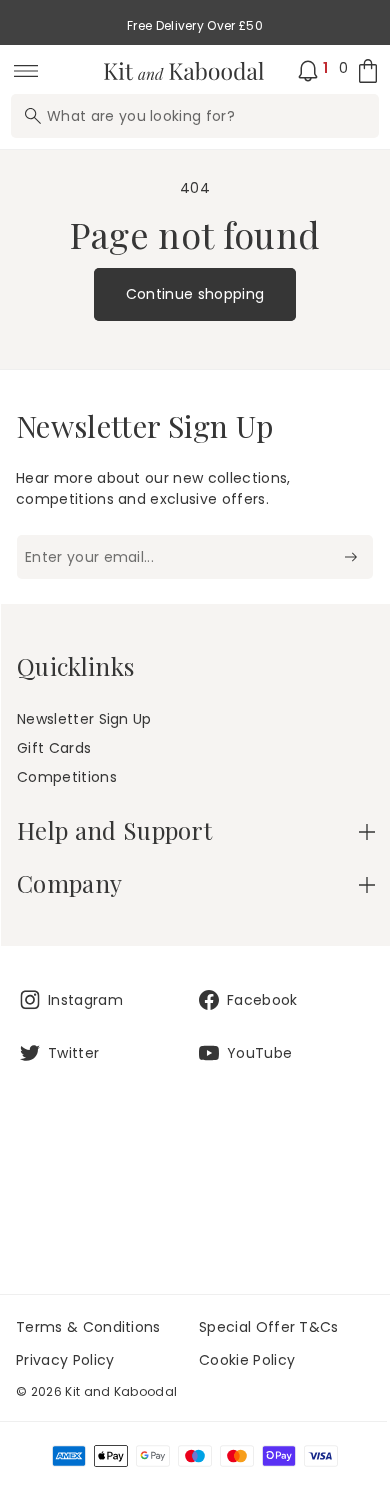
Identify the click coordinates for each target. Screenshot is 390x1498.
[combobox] (195, 116)
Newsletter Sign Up (84, 719)
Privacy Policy (65, 1360)
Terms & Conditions (88, 1327)
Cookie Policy (247, 1360)
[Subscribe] (350, 557)
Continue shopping (195, 294)
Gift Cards (54, 748)
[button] (196, 830)
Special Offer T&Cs (269, 1327)
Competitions (67, 777)
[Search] (33, 116)
